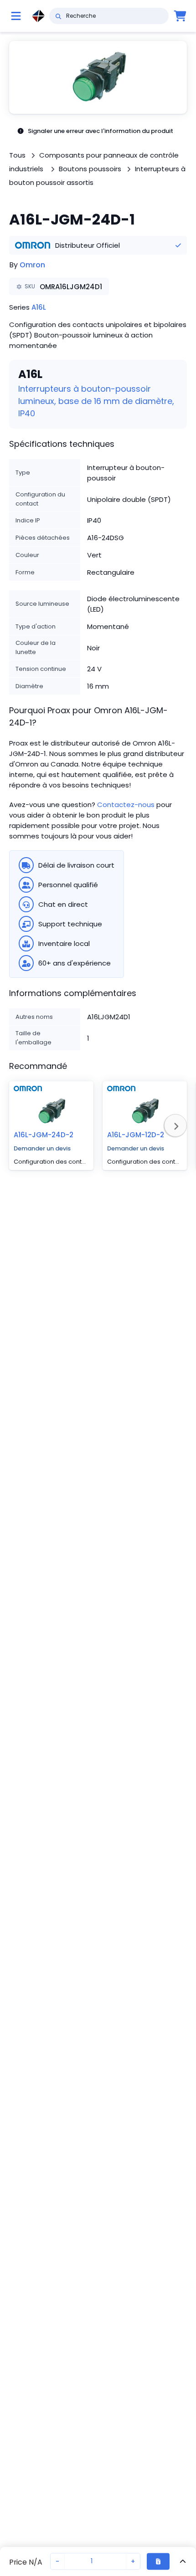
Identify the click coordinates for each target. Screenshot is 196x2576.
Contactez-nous (126, 805)
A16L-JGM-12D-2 (136, 1135)
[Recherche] (58, 16)
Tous (17, 155)
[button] (98, 77)
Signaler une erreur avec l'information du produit (101, 131)
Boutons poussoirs (90, 169)
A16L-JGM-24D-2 (44, 1135)
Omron (32, 265)
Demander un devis (42, 1148)
